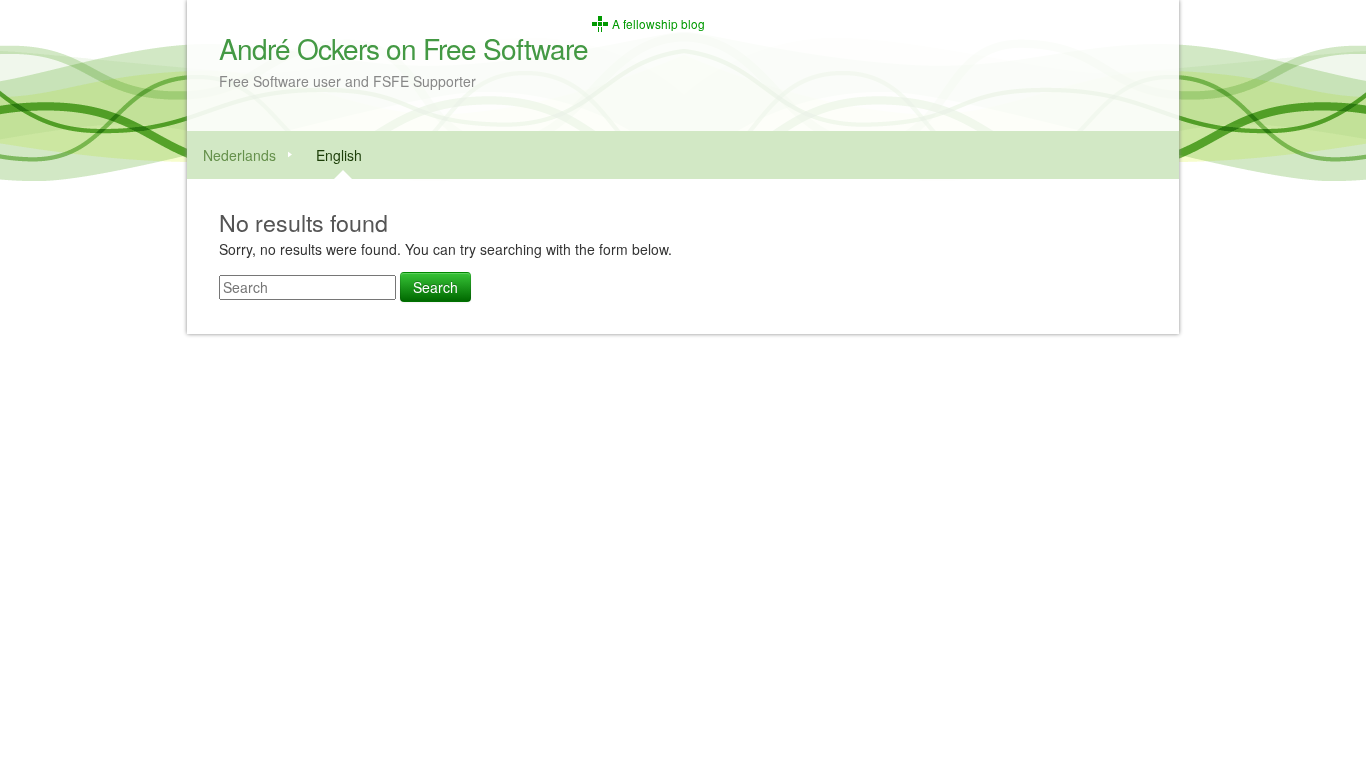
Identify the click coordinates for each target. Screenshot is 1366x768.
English (339, 155)
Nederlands (239, 155)
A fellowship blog (658, 24)
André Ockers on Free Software (403, 48)
